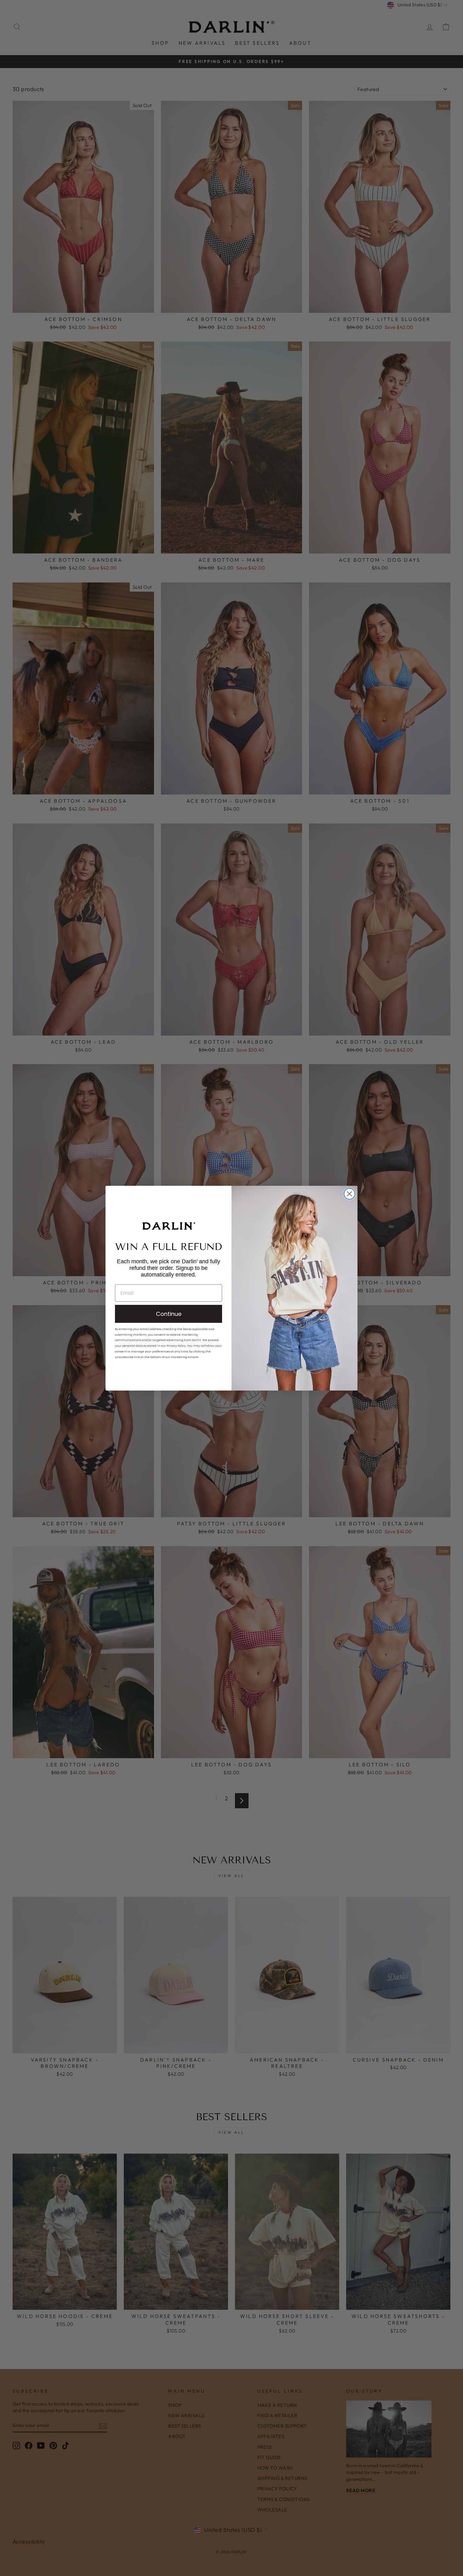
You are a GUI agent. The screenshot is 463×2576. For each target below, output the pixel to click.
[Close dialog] (349, 1194)
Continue (169, 1314)
